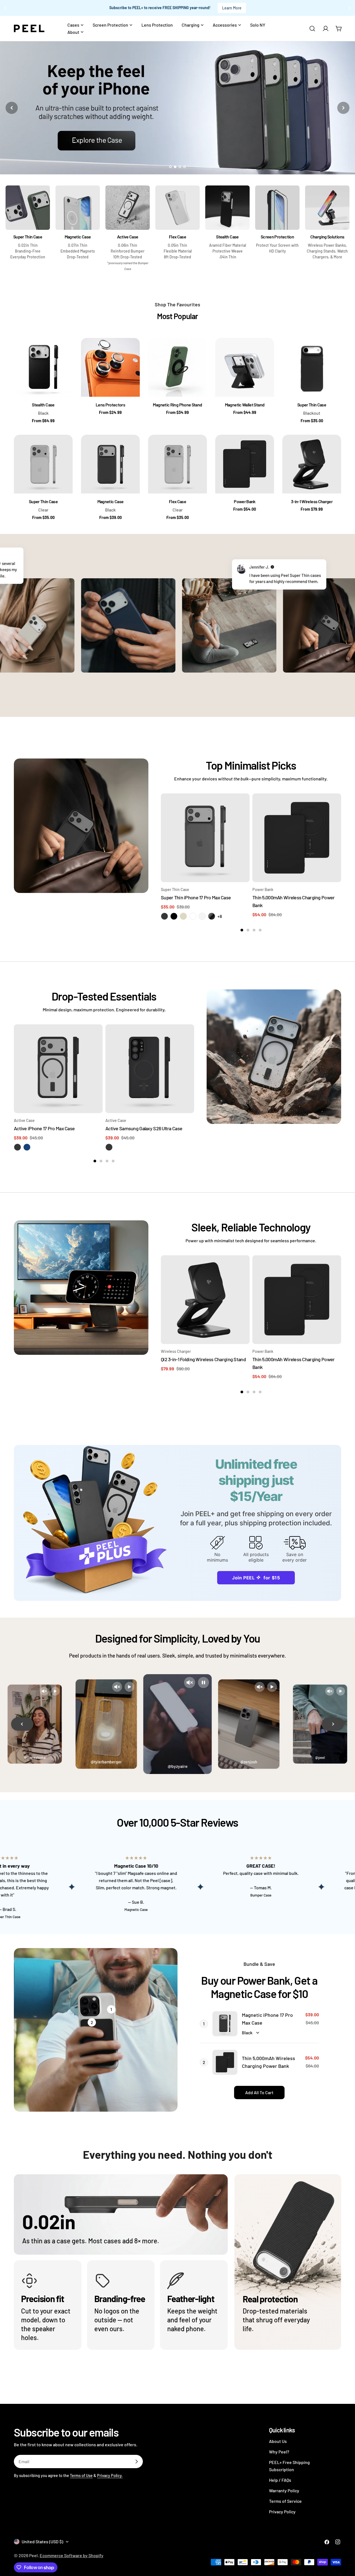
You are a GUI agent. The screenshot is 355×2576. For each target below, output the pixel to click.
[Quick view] (242, 806)
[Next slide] (343, 108)
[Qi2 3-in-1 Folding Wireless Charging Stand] (205, 1300)
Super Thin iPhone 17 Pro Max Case (196, 897)
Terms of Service (285, 2501)
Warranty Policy (284, 2490)
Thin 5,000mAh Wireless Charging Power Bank (268, 2062)
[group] (177, 108)
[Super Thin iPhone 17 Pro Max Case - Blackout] (174, 916)
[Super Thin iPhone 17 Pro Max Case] (205, 838)
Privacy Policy (282, 2512)
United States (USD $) (42, 2541)
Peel (33, 2555)
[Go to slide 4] (185, 167)
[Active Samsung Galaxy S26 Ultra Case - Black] (109, 1147)
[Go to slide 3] (180, 167)
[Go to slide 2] (175, 167)
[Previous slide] (12, 108)
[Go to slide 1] (170, 167)
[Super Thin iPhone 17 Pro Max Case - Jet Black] (212, 916)
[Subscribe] (136, 2462)
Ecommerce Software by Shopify (72, 2555)
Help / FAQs (280, 2480)
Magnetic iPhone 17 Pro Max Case (267, 2019)
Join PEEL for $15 (256, 1578)
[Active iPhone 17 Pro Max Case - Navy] (27, 1147)
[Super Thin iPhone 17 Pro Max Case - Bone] (183, 916)
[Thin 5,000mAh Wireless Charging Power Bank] (297, 838)
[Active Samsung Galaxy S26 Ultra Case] (150, 1069)
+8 (220, 916)
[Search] (312, 29)
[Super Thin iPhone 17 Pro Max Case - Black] (164, 916)
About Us (278, 2441)
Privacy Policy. (110, 2476)
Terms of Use (81, 2476)
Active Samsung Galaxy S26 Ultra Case (144, 1128)
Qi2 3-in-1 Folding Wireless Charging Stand (203, 1359)
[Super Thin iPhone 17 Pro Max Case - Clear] (193, 916)
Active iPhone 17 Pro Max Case (44, 1128)
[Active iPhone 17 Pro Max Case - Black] (17, 1147)
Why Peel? (279, 2452)
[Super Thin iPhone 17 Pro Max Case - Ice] (202, 916)
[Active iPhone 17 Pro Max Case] (58, 1069)
